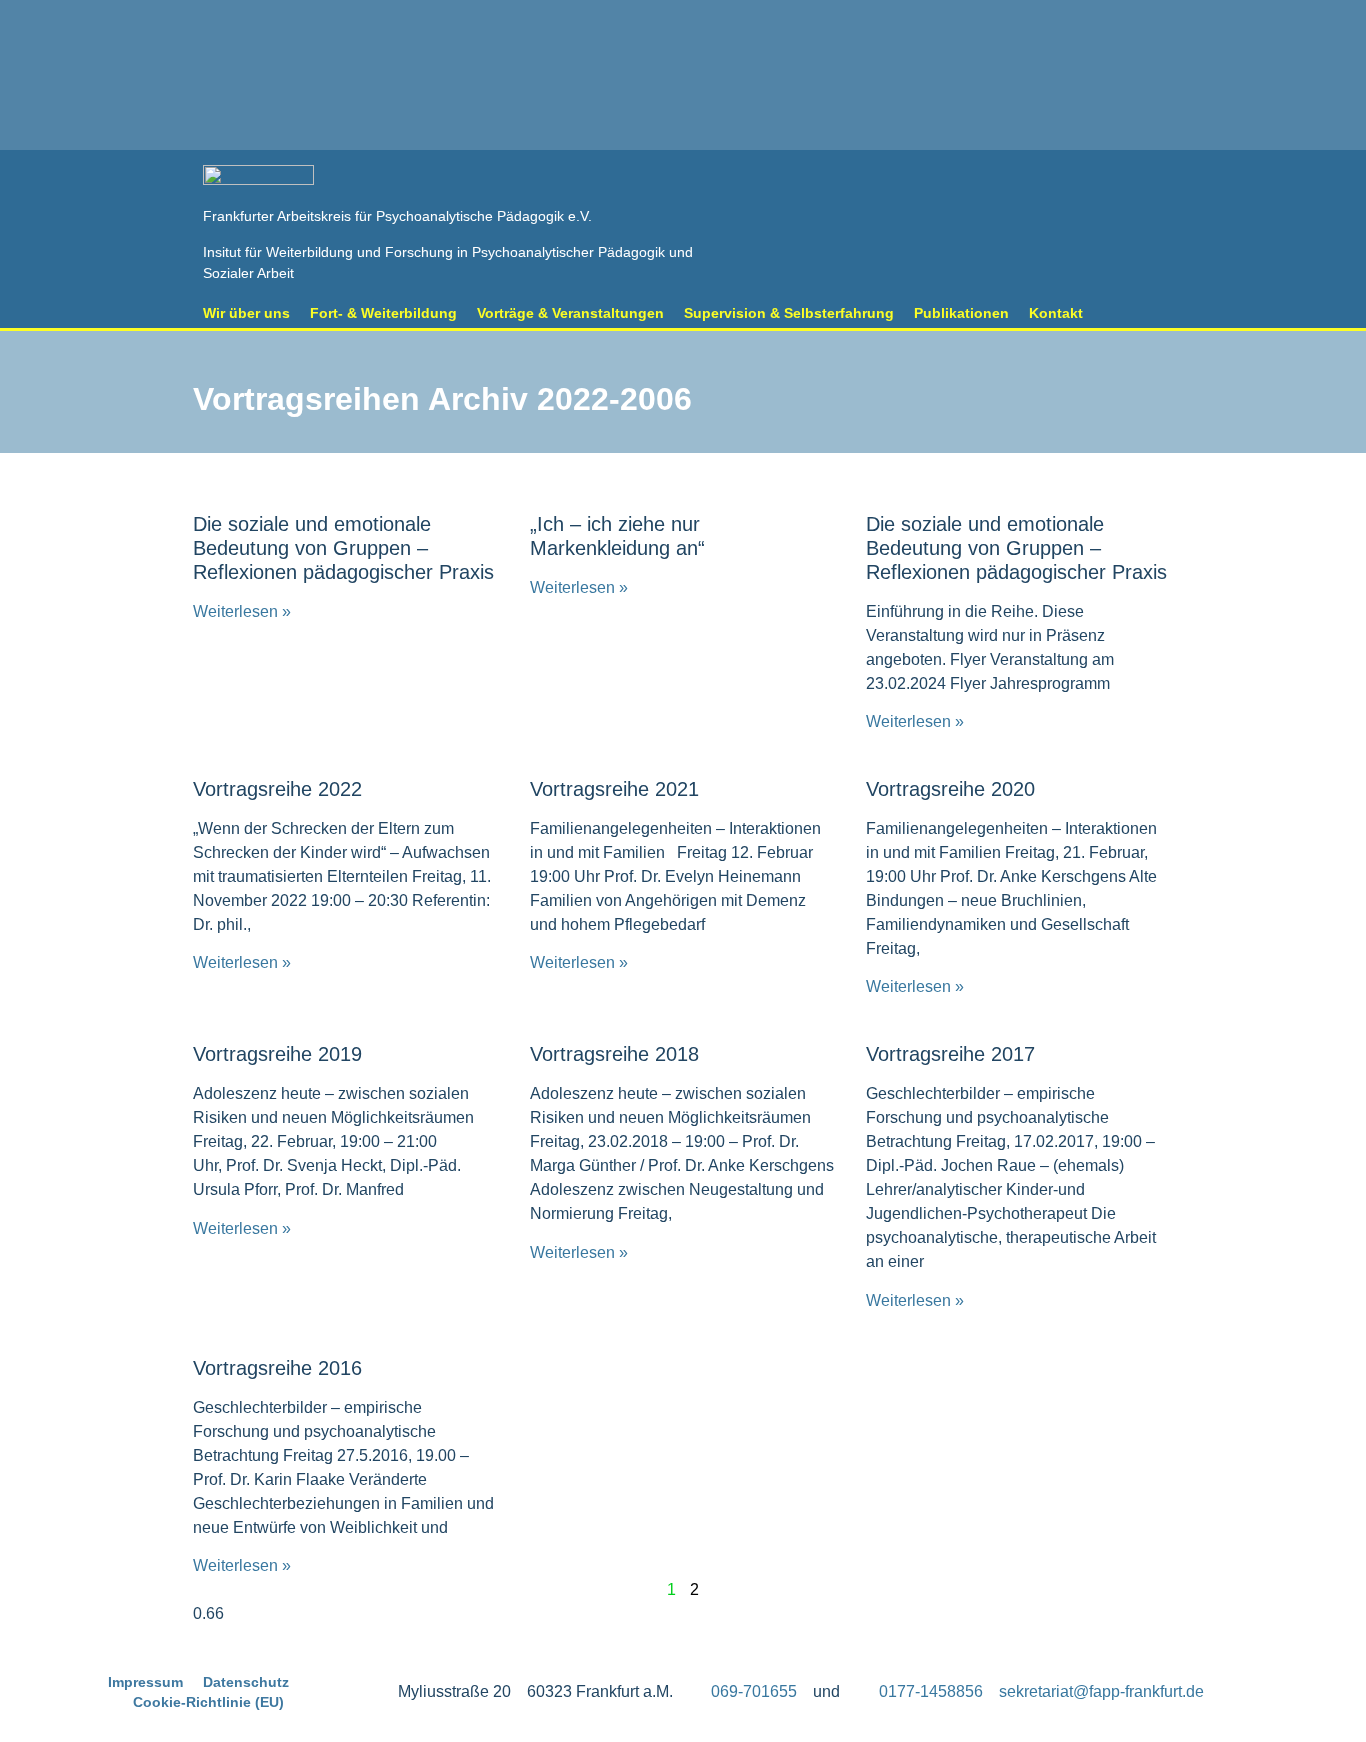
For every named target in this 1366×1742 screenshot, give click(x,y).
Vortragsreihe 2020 (950, 789)
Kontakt (1056, 313)
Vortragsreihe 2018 (614, 1054)
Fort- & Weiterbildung (383, 313)
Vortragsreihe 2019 (277, 1054)
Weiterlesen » (242, 611)
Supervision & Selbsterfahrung (789, 313)
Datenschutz (246, 1682)
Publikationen (961, 313)
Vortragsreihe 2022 (277, 789)
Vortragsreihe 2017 (950, 1054)
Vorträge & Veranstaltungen (570, 313)
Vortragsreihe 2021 (614, 789)
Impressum (145, 1682)
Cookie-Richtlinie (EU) (208, 1702)
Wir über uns (246, 313)
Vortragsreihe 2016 (277, 1368)
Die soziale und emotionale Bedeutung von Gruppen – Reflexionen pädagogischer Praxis (343, 548)
